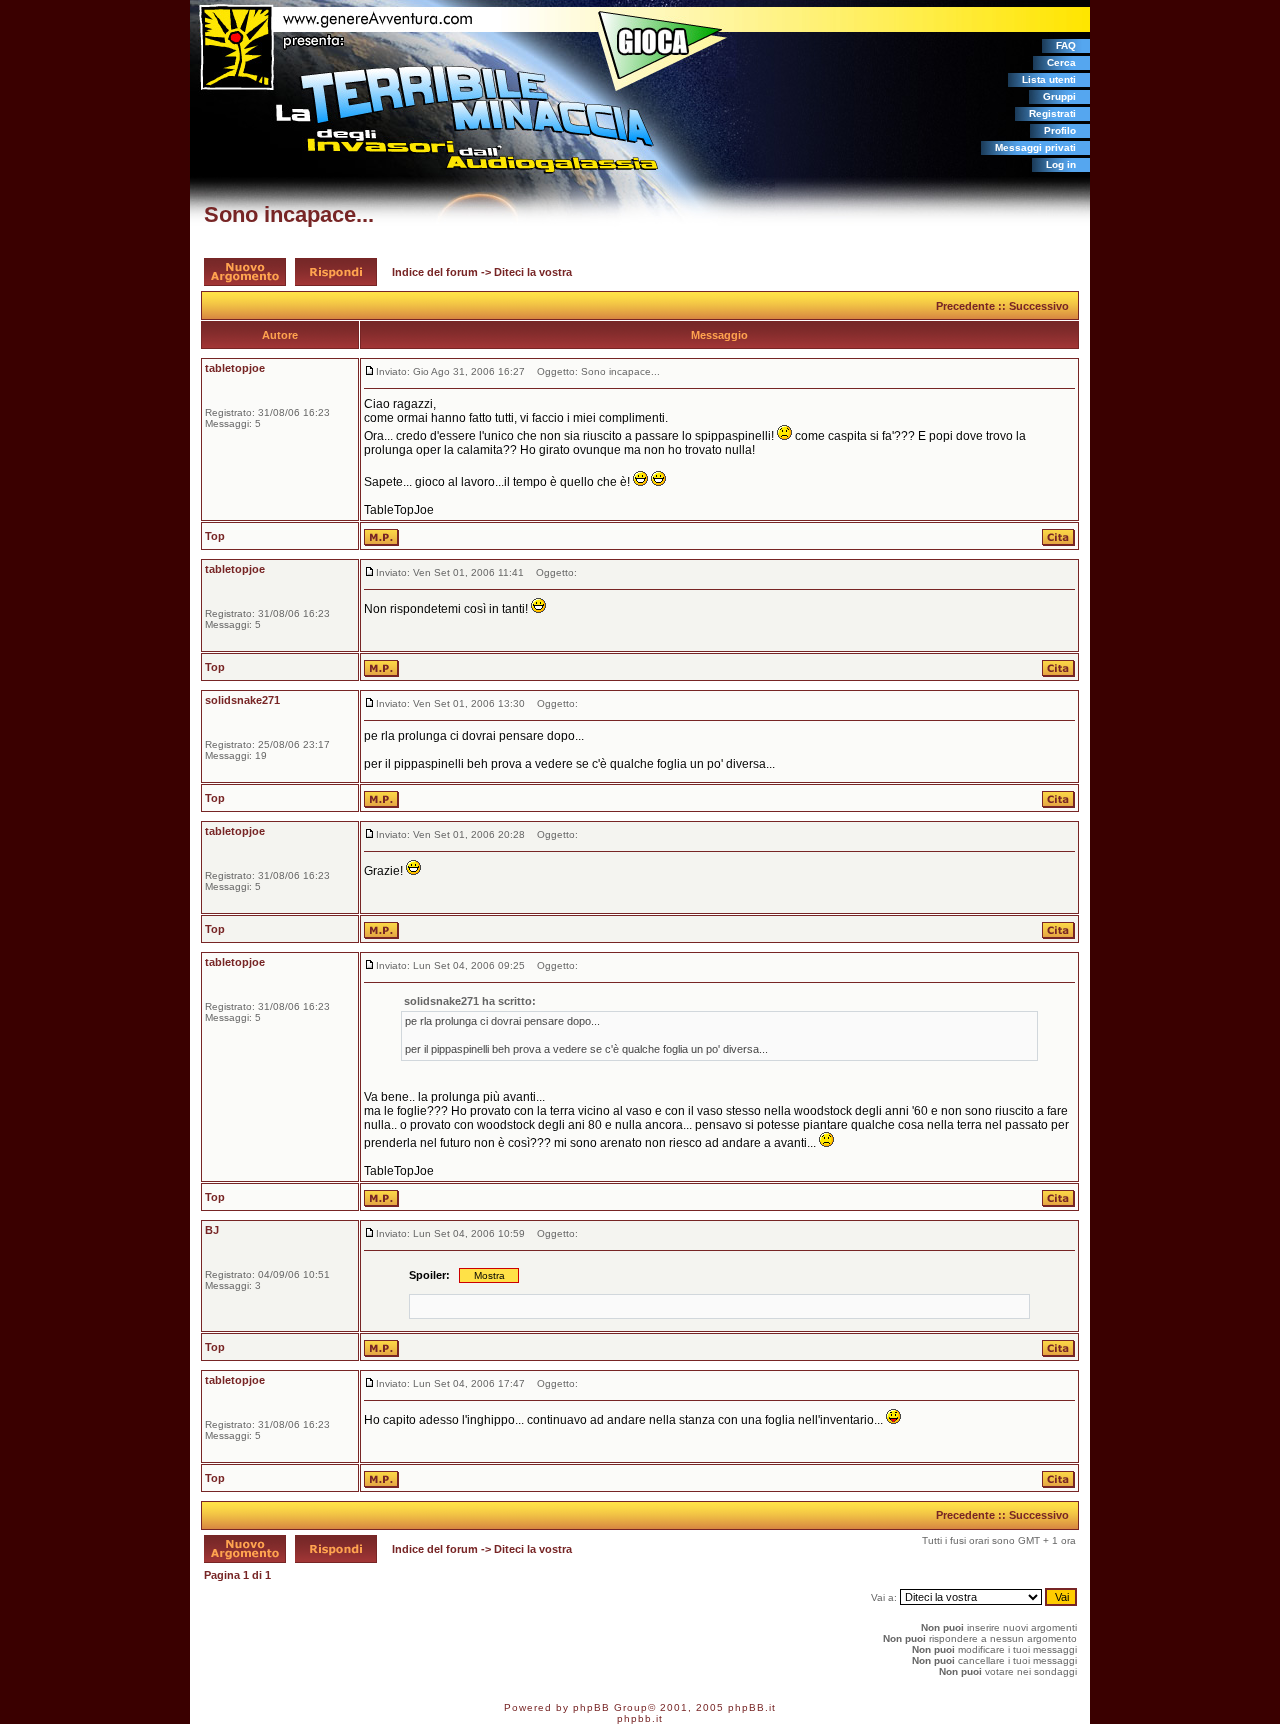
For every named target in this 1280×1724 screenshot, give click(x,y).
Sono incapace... (289, 214)
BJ (212, 1230)
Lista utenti (1049, 79)
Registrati (1052, 113)
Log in (1061, 164)
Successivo (1039, 306)
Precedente (965, 306)
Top (215, 536)
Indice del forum (435, 272)
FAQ (1066, 45)
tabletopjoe (235, 368)
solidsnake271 (242, 700)
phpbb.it (640, 1718)
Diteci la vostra (533, 272)
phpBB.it (752, 1707)
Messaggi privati (1035, 147)
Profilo (1060, 130)
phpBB (591, 1707)
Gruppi (1059, 96)
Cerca (1061, 62)
